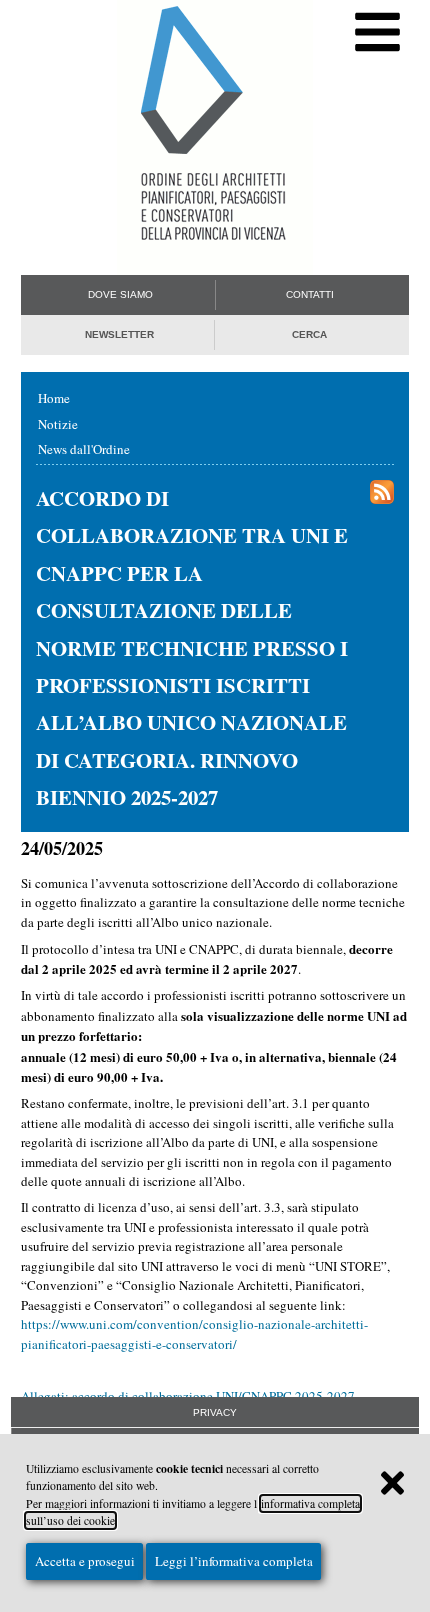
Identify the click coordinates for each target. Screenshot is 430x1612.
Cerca (309, 334)
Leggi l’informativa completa (234, 1561)
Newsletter (119, 334)
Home (54, 398)
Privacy (215, 1412)
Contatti (310, 294)
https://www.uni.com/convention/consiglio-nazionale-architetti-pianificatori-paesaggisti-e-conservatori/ (194, 1334)
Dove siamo (120, 294)
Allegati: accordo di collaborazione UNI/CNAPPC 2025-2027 (188, 1396)
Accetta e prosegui (85, 1561)
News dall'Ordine (84, 449)
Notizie (58, 424)
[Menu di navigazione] (377, 32)
